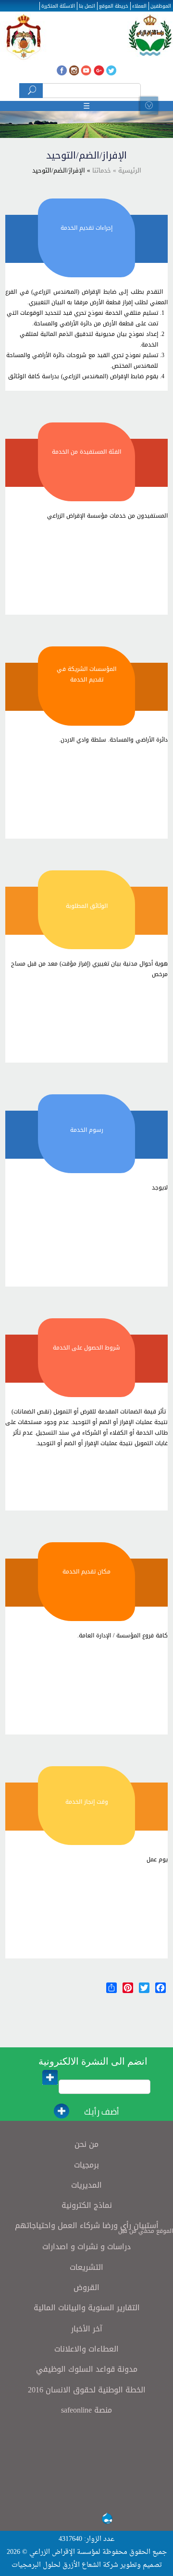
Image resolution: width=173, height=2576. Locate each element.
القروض (86, 2287)
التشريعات (86, 2267)
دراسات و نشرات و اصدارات (86, 2247)
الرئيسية (129, 170)
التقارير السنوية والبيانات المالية (87, 2308)
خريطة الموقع (114, 6)
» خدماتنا (103, 170)
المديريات (86, 2185)
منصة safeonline (86, 2410)
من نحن (86, 2144)
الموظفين (161, 6)
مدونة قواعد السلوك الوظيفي (87, 2369)
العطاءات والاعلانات (86, 2349)
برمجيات (86, 2165)
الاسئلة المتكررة (58, 6)
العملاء (139, 6)
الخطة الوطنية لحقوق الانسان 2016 (87, 2390)
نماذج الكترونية (87, 2205)
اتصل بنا (87, 6)
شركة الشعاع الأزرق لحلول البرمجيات (65, 2565)
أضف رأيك (102, 2112)
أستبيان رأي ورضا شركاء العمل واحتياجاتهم (87, 2225)
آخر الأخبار (87, 2329)
